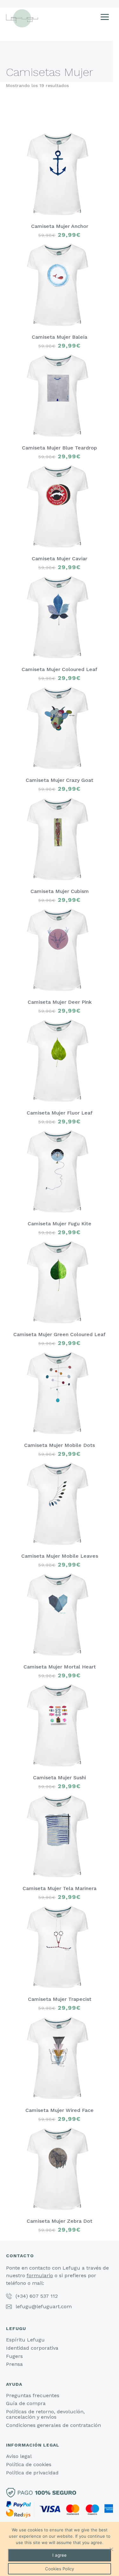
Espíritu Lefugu (25, 2340)
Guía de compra (26, 2403)
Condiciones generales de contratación (53, 2425)
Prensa (14, 2364)
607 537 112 (44, 2296)
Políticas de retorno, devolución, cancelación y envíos (45, 2414)
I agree (60, 2555)
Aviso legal (19, 2456)
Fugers (14, 2356)
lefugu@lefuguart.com (44, 2306)
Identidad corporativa (32, 2348)
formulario (40, 2275)
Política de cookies (29, 2464)
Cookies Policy (60, 2569)
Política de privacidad (32, 2473)
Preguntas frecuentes (33, 2395)
